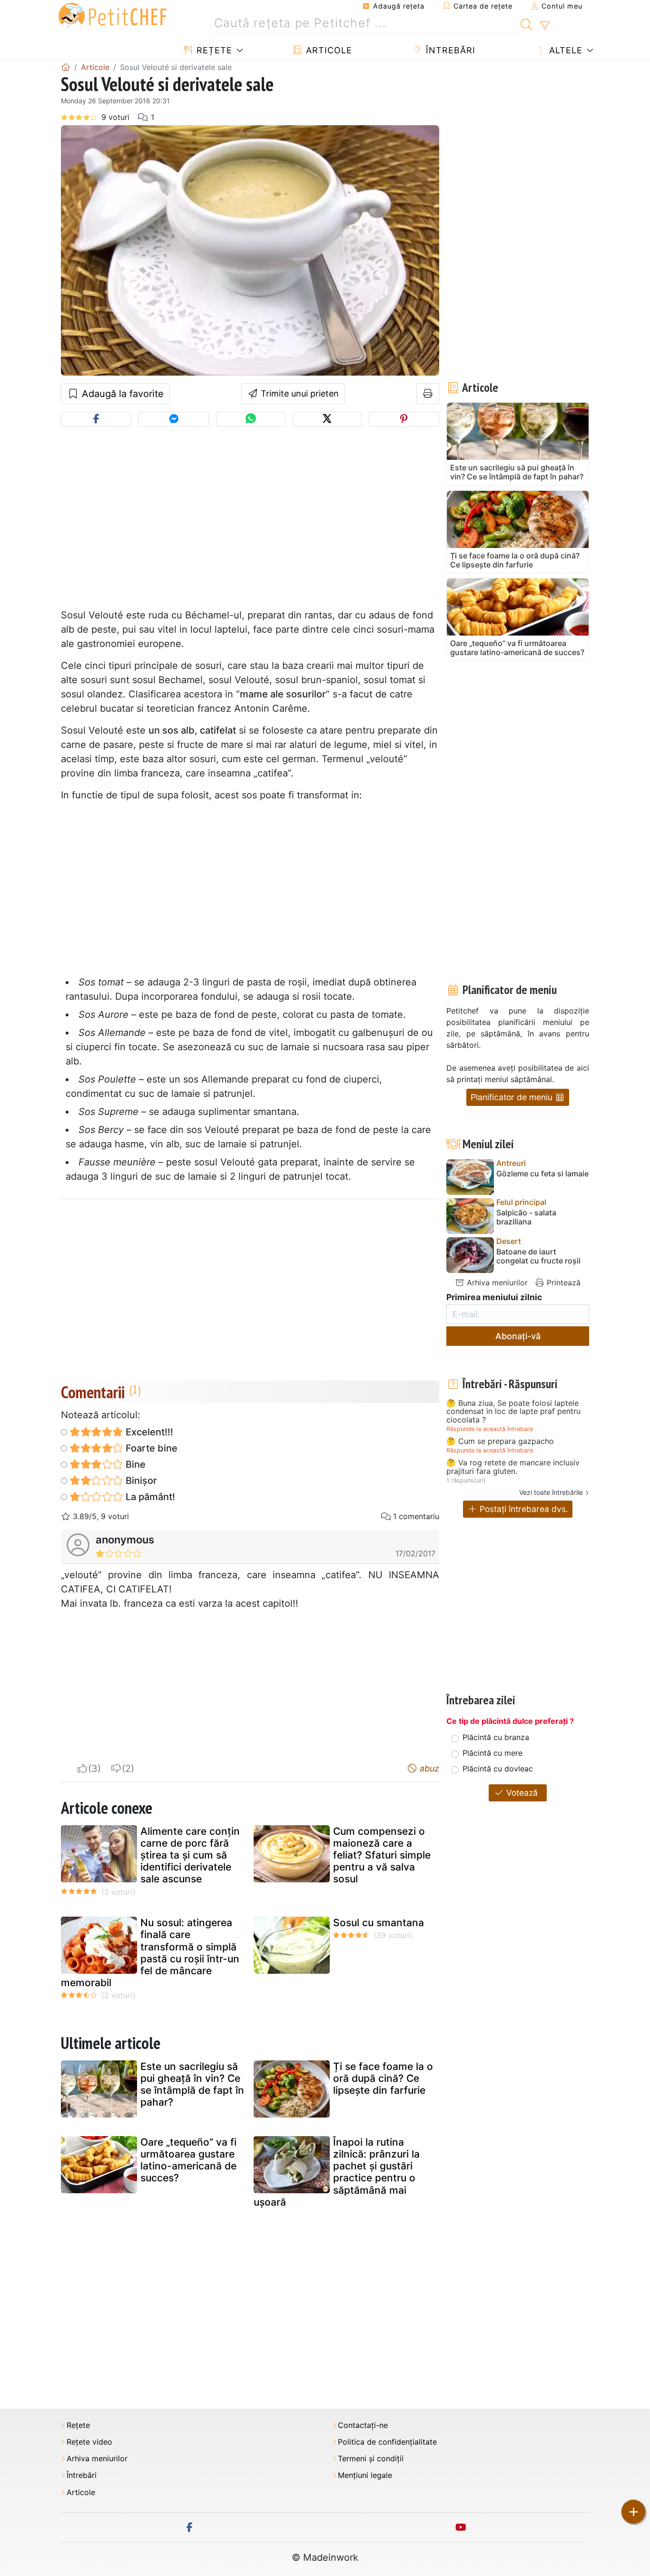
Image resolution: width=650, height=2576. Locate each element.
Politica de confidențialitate (387, 2442)
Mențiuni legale (365, 2475)
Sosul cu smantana (379, 1923)
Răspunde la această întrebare (490, 1429)
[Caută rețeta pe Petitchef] (527, 23)
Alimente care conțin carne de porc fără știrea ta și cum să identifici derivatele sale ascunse (190, 1855)
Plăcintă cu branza (496, 1737)
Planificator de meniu (513, 1097)
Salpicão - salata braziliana (526, 1217)
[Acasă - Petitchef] (66, 67)
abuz (428, 1768)
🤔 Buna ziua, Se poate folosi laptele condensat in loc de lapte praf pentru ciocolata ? (513, 1412)
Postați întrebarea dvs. (523, 1509)
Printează (562, 1283)
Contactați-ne (363, 2425)
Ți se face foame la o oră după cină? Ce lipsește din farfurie (383, 2078)
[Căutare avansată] (545, 26)
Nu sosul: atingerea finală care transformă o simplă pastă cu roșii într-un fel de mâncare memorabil (150, 1953)
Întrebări (449, 50)
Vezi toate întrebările (551, 1492)
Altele (564, 50)
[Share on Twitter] (327, 419)
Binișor (140, 1481)
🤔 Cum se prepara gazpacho (500, 1442)
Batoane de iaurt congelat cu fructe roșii (538, 1256)
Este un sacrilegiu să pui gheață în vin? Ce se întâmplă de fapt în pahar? (192, 2084)
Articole (328, 50)
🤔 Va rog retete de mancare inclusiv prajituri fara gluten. (513, 1467)
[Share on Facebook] (96, 419)
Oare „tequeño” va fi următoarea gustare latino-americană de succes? (188, 2160)
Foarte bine (150, 1448)
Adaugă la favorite (121, 394)
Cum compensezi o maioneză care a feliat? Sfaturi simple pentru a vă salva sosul (382, 1855)
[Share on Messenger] (174, 419)
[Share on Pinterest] (404, 419)
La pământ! (149, 1497)
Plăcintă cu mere (492, 1753)
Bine (134, 1464)
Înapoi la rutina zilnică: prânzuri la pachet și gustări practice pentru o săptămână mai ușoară (337, 2172)
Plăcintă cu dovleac (498, 1769)
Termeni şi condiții (371, 2459)
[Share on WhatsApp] (251, 419)
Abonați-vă (518, 1336)
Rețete (213, 50)
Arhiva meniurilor (496, 1283)
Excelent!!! (148, 1432)
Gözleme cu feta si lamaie (542, 1174)
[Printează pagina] (428, 394)
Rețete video (89, 2442)
